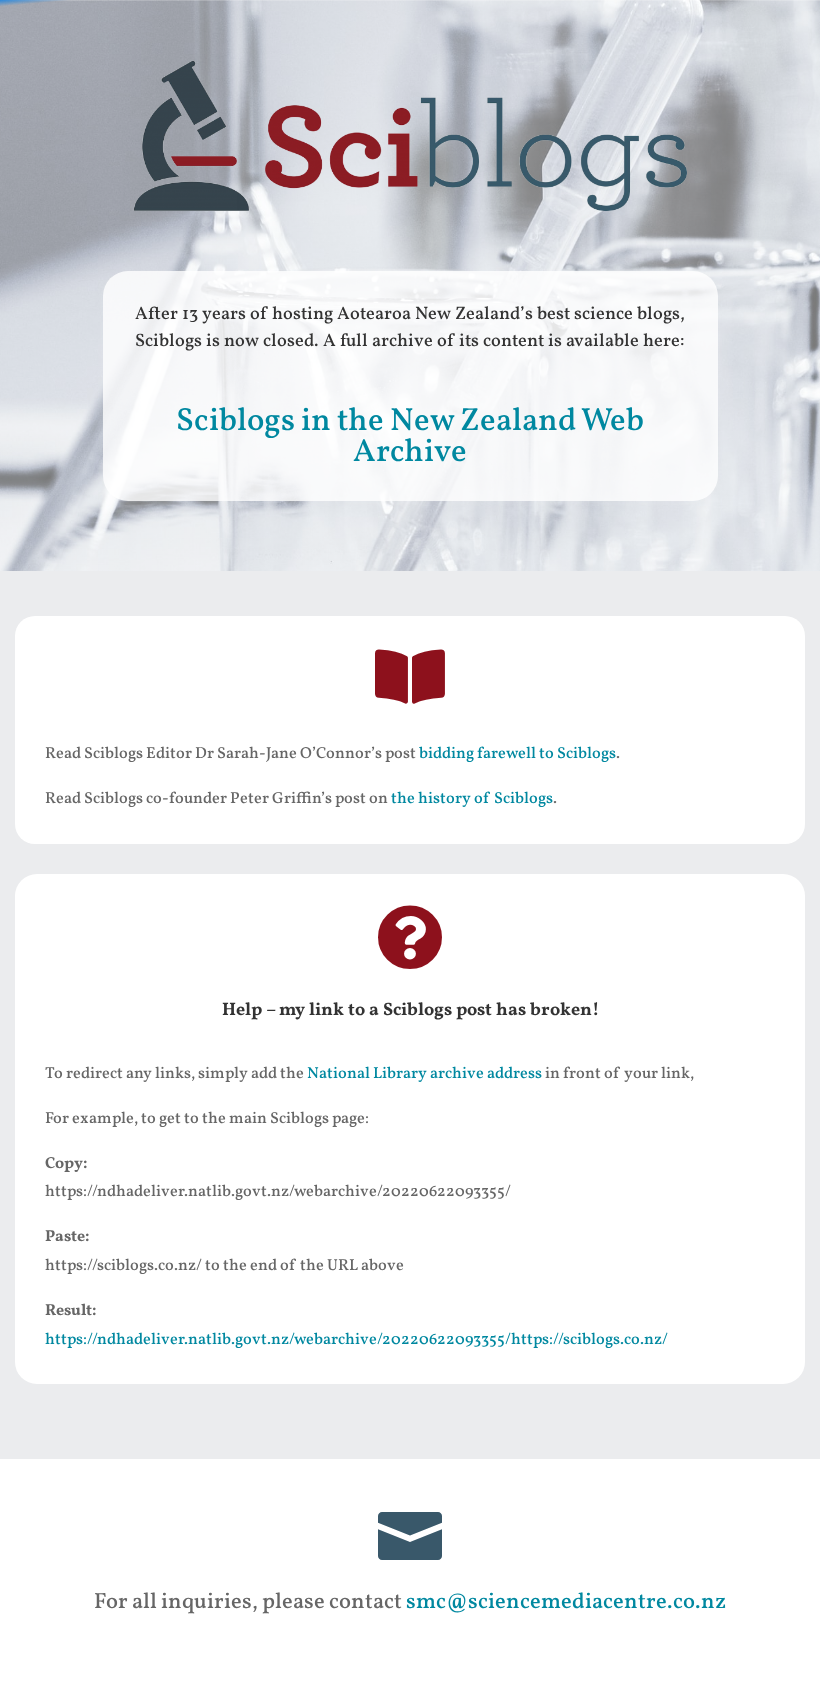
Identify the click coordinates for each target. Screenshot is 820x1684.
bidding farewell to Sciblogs (517, 754)
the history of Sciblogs (472, 799)
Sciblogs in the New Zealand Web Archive (410, 437)
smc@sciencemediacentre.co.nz (566, 1602)
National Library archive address (424, 1074)
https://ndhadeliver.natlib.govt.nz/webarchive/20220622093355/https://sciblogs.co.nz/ (356, 1340)
